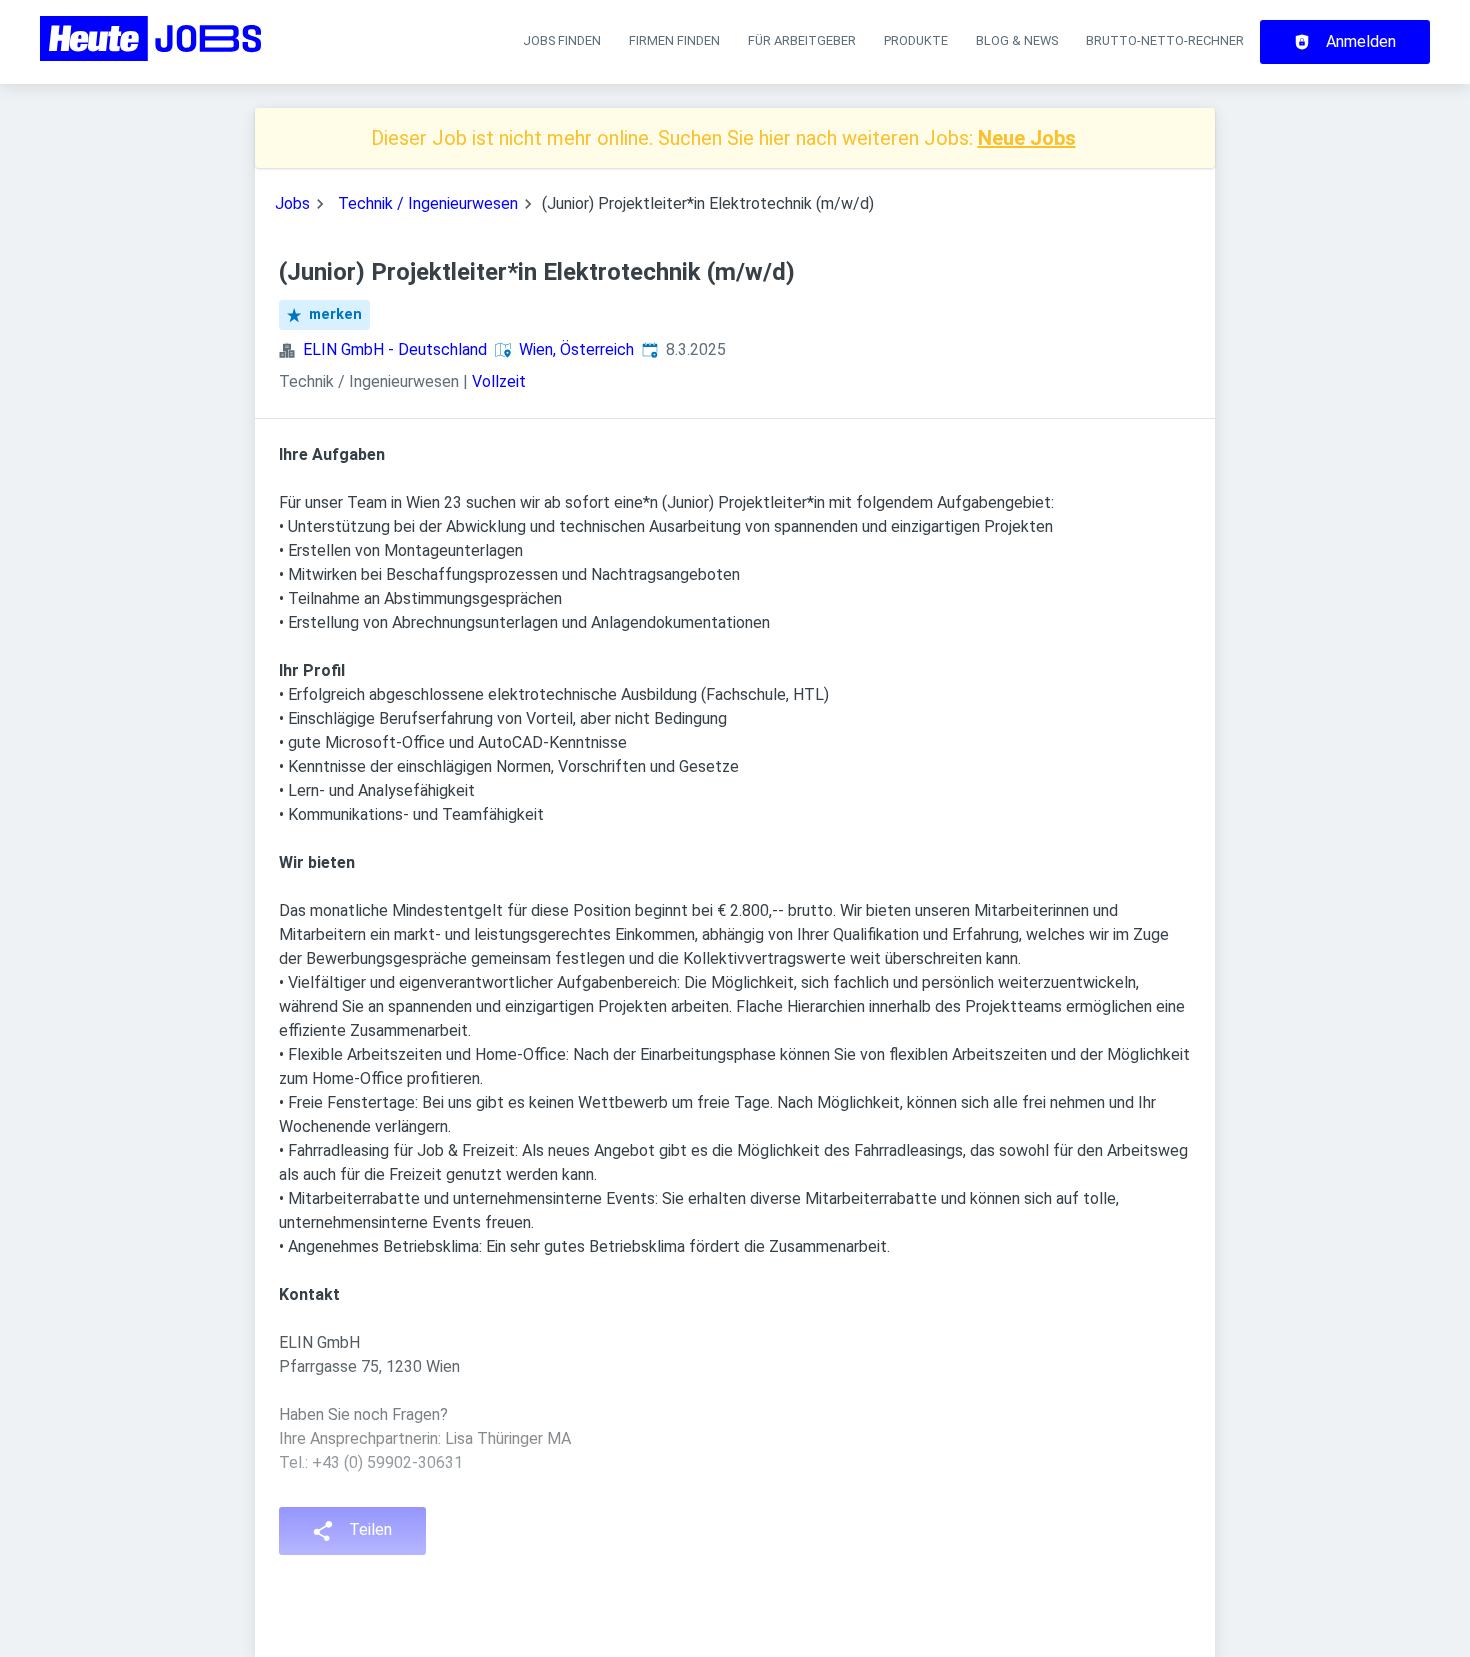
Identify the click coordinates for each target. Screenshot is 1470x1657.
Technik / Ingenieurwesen (428, 203)
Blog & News (1017, 40)
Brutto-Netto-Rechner (1165, 40)
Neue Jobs (1027, 138)
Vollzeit (499, 381)
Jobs (292, 203)
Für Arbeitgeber (802, 40)
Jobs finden (562, 40)
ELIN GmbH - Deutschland (395, 349)
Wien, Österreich (576, 349)
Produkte (916, 40)
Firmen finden (674, 40)
